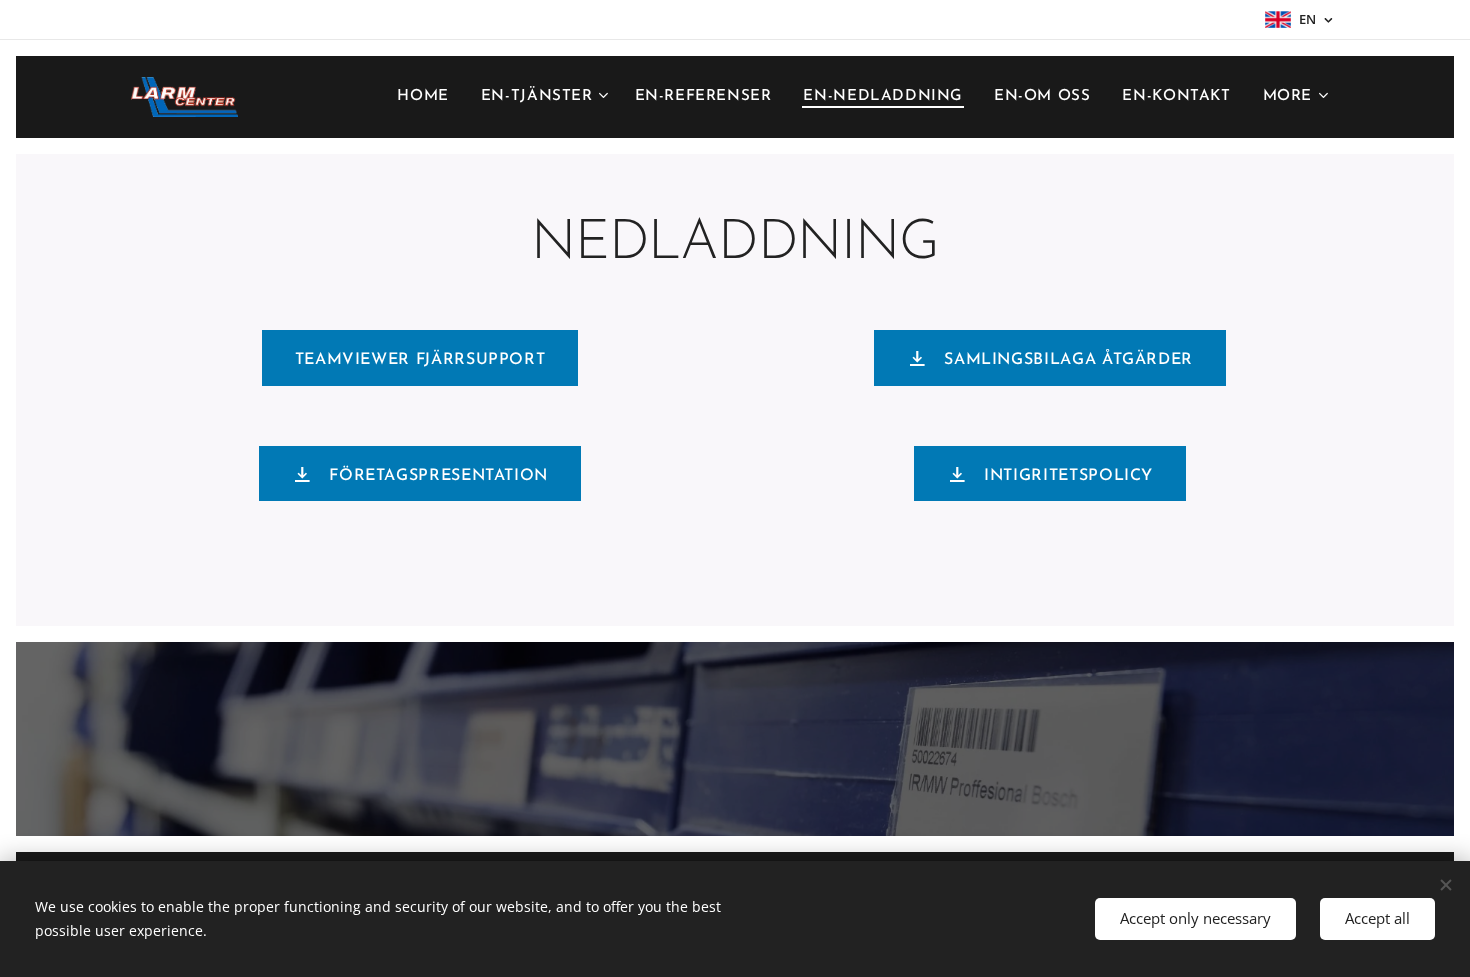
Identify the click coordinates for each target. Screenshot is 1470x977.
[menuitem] (428, 97)
